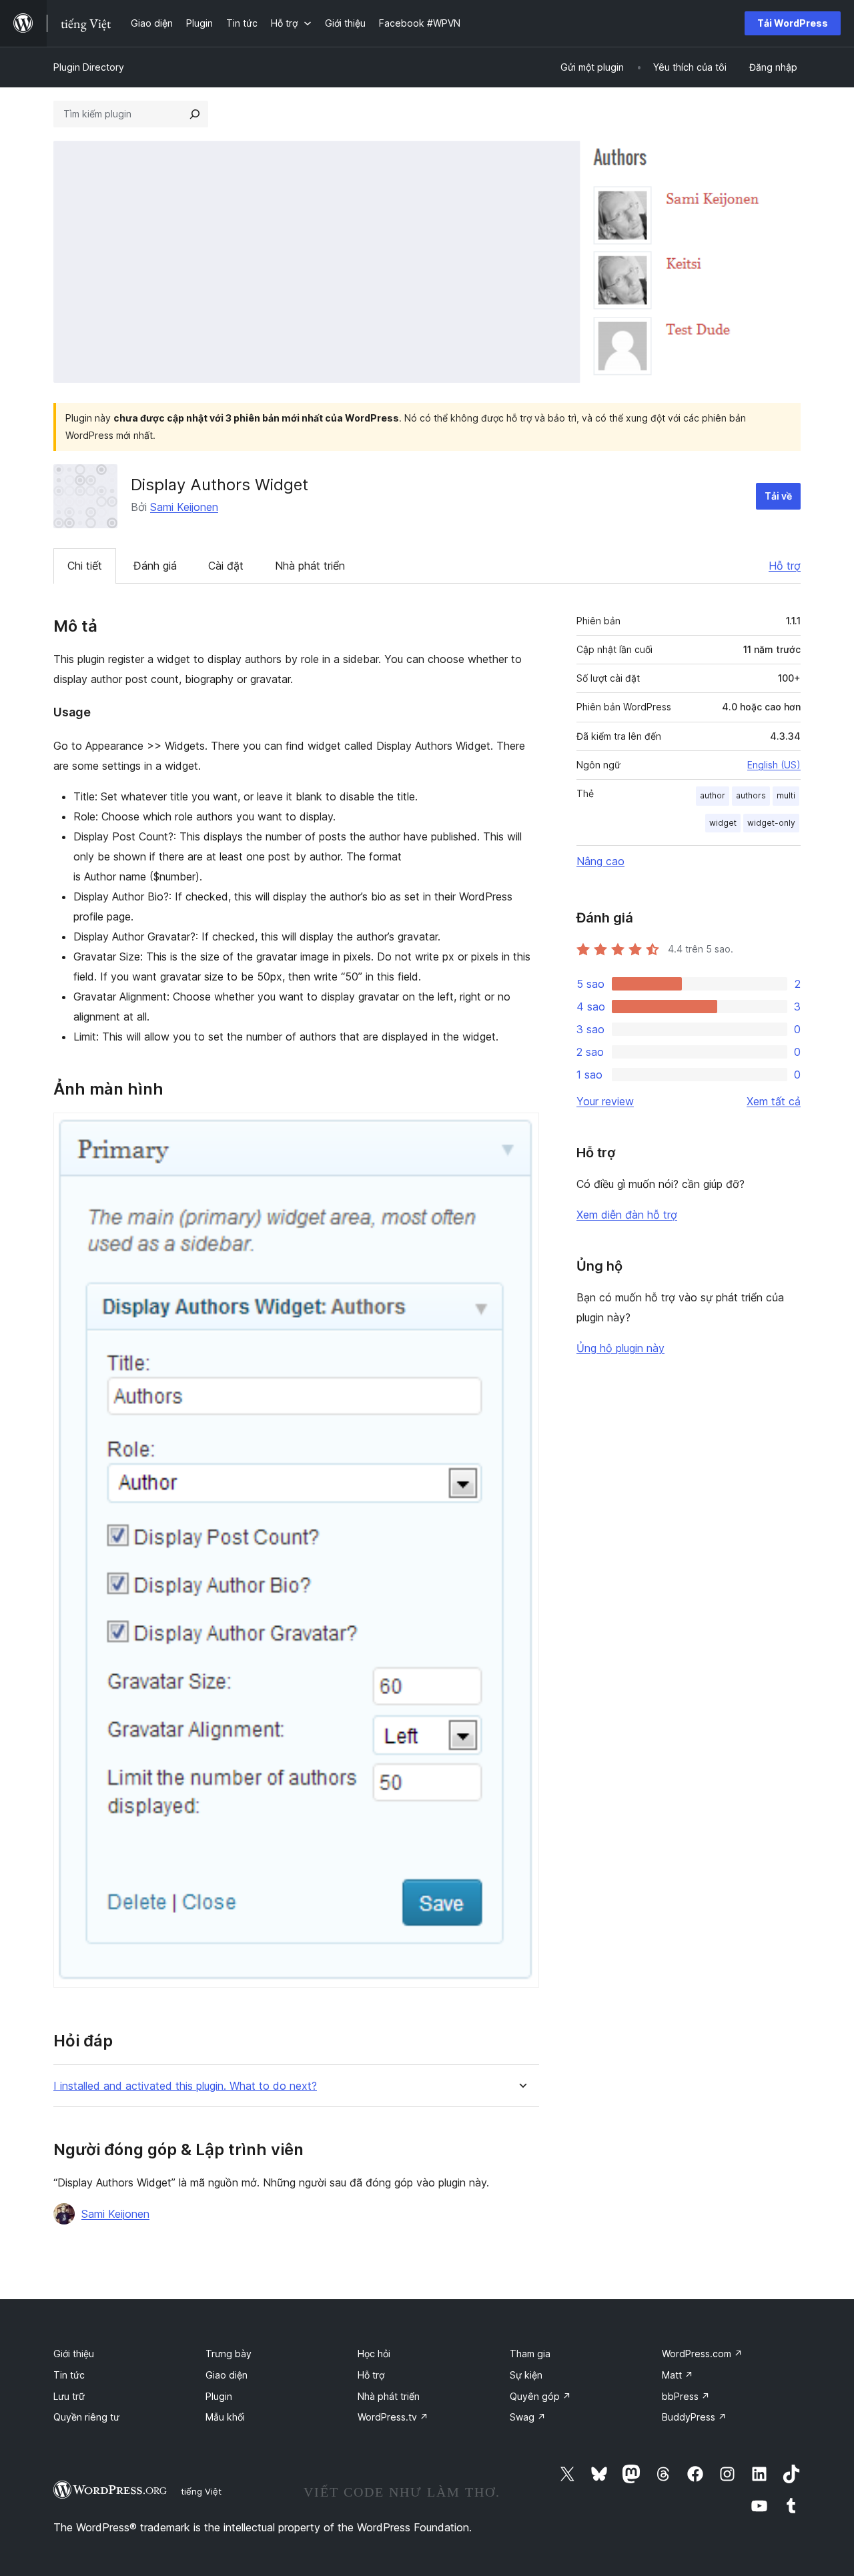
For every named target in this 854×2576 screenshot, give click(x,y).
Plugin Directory (89, 67)
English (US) (774, 765)
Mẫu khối (225, 2417)
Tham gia (530, 2354)
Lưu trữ (69, 2396)
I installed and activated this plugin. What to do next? (185, 2086)
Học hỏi (374, 2354)
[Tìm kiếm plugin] (195, 114)
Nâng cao (600, 861)
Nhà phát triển (310, 566)
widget (723, 823)
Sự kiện (526, 2375)
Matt (678, 2375)
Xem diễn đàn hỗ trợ (627, 1215)
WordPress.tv (393, 2417)
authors (751, 795)
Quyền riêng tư (86, 2417)
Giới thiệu (74, 2354)
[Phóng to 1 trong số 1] (521, 1131)
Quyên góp (540, 2396)
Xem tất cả (774, 1101)
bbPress (686, 2396)
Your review (605, 1101)
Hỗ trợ (785, 566)
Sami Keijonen (184, 507)
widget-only (771, 823)
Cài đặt (226, 566)
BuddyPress (694, 2417)
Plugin (219, 2396)
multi (786, 795)
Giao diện (227, 2375)
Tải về (778, 496)
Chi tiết (85, 566)
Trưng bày (229, 2354)
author (713, 795)
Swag (528, 2417)
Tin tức (69, 2375)
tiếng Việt (201, 2491)
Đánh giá (155, 566)
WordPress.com (702, 2354)
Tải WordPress (793, 23)
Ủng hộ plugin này (620, 1348)
